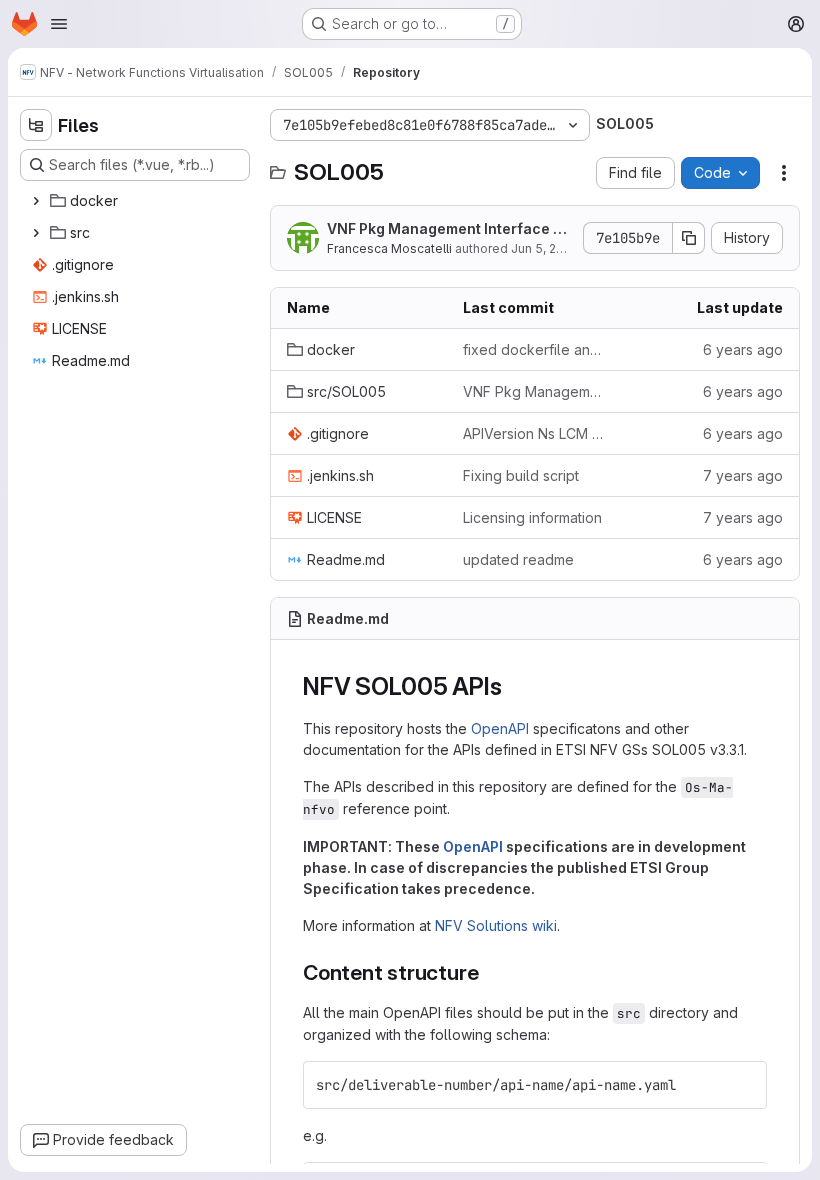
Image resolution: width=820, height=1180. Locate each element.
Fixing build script (521, 475)
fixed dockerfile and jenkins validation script (535, 349)
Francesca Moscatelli (389, 248)
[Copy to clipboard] (743, 1085)
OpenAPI (500, 728)
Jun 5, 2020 (545, 248)
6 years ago (743, 349)
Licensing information (532, 517)
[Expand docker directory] (36, 201)
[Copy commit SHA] (689, 238)
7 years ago (743, 475)
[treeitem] (137, 201)
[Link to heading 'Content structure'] (489, 972)
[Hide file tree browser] (36, 125)
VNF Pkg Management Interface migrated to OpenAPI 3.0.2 (448, 229)
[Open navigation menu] (59, 24)
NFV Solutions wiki (496, 925)
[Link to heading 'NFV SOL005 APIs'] (514, 686)
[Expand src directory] (36, 233)
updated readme (518, 559)
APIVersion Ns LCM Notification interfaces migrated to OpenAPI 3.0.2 (535, 433)
